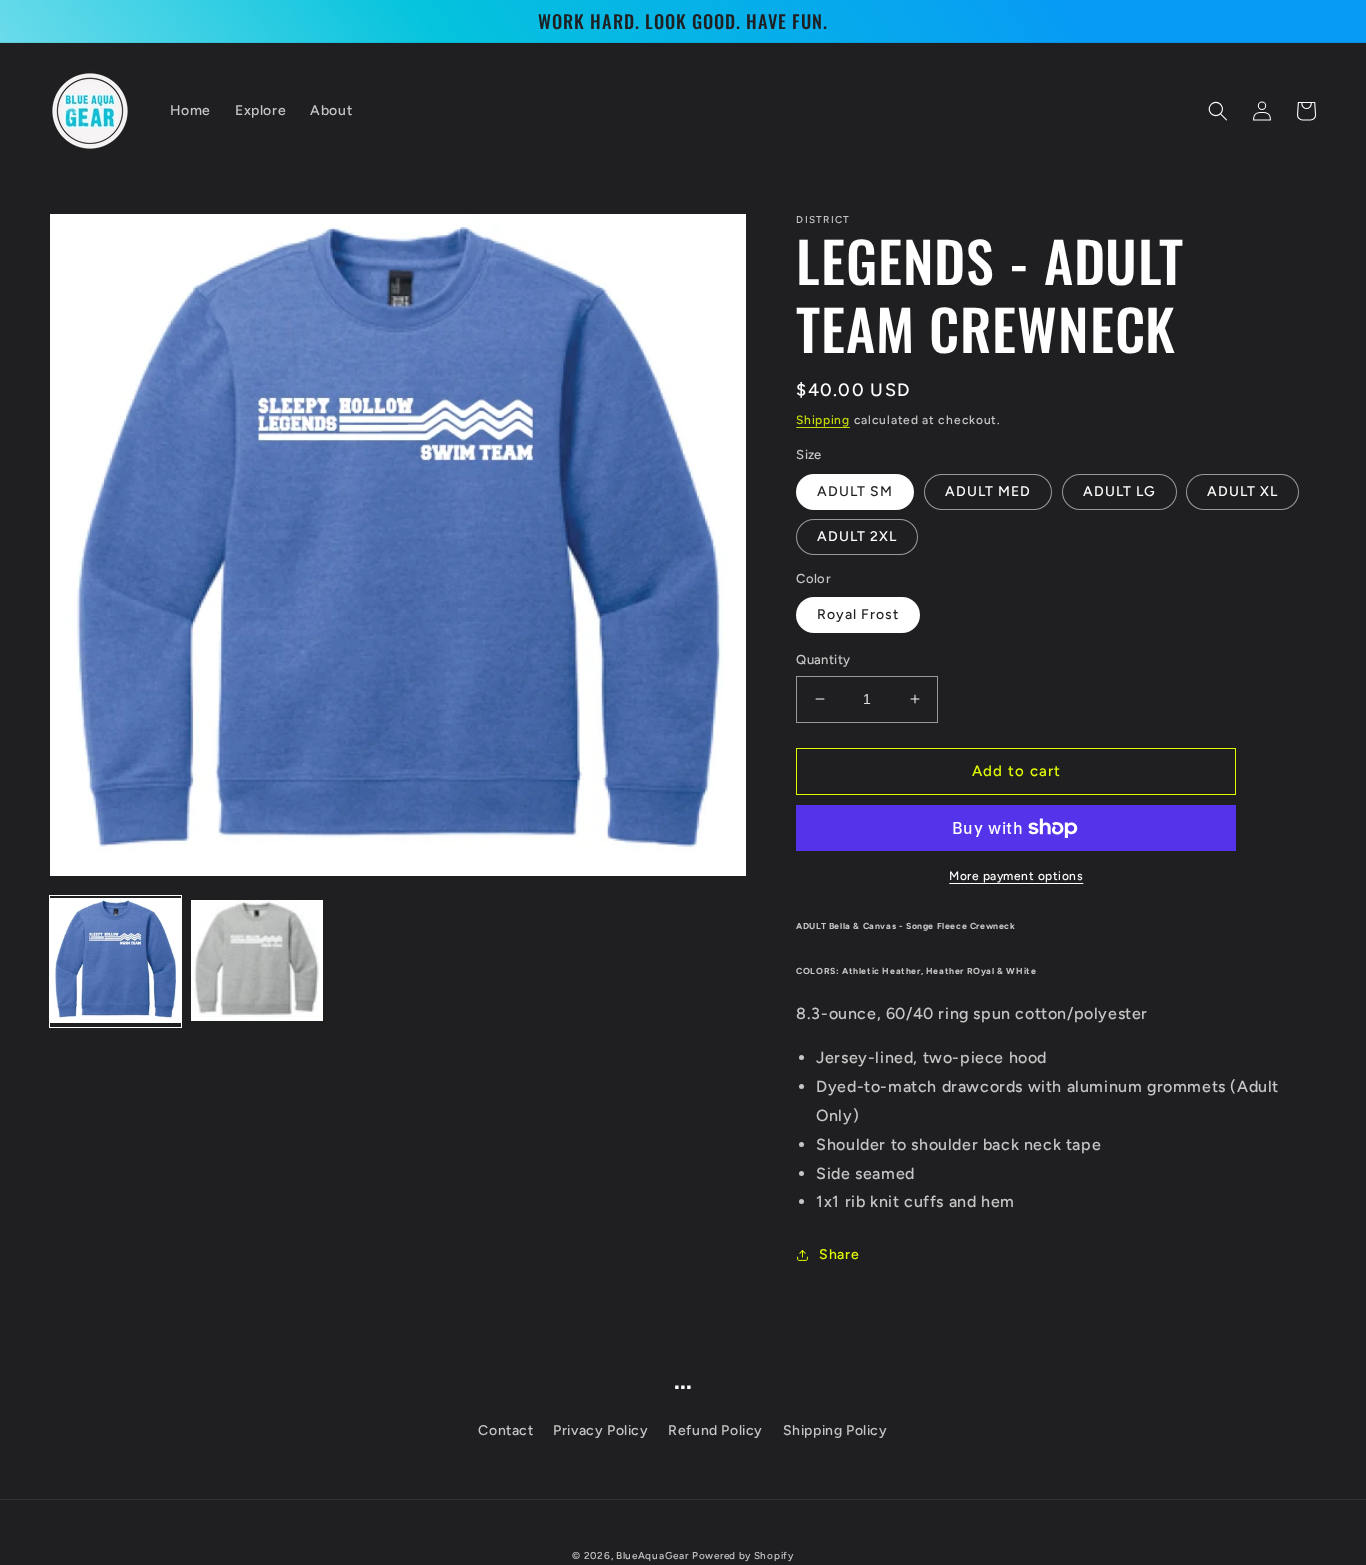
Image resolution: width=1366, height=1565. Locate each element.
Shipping (823, 420)
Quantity (823, 659)
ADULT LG (1119, 491)
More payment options (1016, 876)
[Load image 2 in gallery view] (256, 961)
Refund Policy (715, 1430)
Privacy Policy (600, 1430)
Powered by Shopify (743, 1555)
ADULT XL (1242, 491)
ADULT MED (988, 491)
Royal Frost (858, 614)
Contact (505, 1430)
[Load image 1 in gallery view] (115, 961)
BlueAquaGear (652, 1555)
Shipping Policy (835, 1430)
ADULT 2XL (857, 536)
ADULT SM (855, 491)
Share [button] (839, 1254)
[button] (1218, 111)
